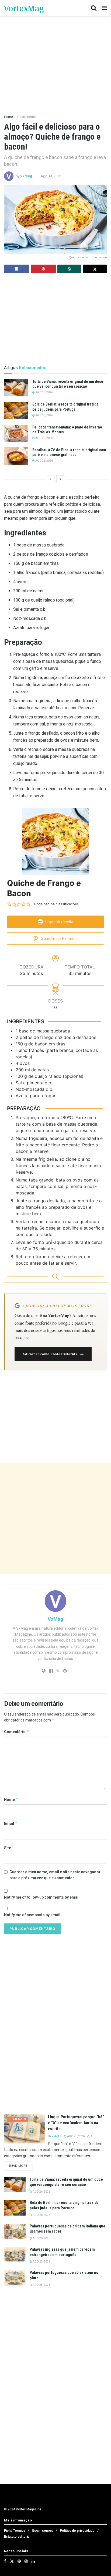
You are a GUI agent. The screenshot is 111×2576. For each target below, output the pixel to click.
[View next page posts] (60, 479)
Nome (11, 1799)
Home (8, 117)
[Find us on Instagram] (26, 2561)
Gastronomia (27, 117)
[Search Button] (94, 8)
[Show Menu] (104, 8)
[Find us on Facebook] (5, 2561)
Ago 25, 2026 (44, 438)
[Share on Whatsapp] (70, 269)
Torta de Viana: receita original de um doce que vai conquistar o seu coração (66, 2182)
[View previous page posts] (51, 479)
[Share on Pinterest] (43, 269)
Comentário (17, 1732)
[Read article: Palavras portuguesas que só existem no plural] (15, 2278)
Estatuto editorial (17, 2537)
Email (11, 1823)
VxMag (26, 176)
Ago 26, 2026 (44, 392)
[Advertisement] (55, 1519)
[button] (9, 904)
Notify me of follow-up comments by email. (42, 1897)
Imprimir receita (59, 922)
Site (8, 1848)
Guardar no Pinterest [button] (59, 938)
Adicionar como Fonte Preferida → (53, 1354)
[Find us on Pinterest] (19, 2561)
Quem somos (42, 2531)
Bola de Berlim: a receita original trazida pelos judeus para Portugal (64, 2205)
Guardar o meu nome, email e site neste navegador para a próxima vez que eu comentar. (55, 1875)
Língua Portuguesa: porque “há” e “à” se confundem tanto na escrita (76, 2123)
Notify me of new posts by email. (33, 1915)
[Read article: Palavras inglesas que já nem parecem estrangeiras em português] (15, 2255)
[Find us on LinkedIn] (33, 2561)
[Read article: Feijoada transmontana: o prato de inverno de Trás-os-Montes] (16, 433)
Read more (21, 2166)
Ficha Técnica (15, 2531)
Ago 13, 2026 (51, 176)
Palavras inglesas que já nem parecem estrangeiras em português (62, 2252)
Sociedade (18, 2119)
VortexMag (24, 8)
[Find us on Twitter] (12, 2561)
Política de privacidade (77, 2531)
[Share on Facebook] (17, 269)
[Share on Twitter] (95, 269)
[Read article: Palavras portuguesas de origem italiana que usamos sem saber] (15, 2231)
